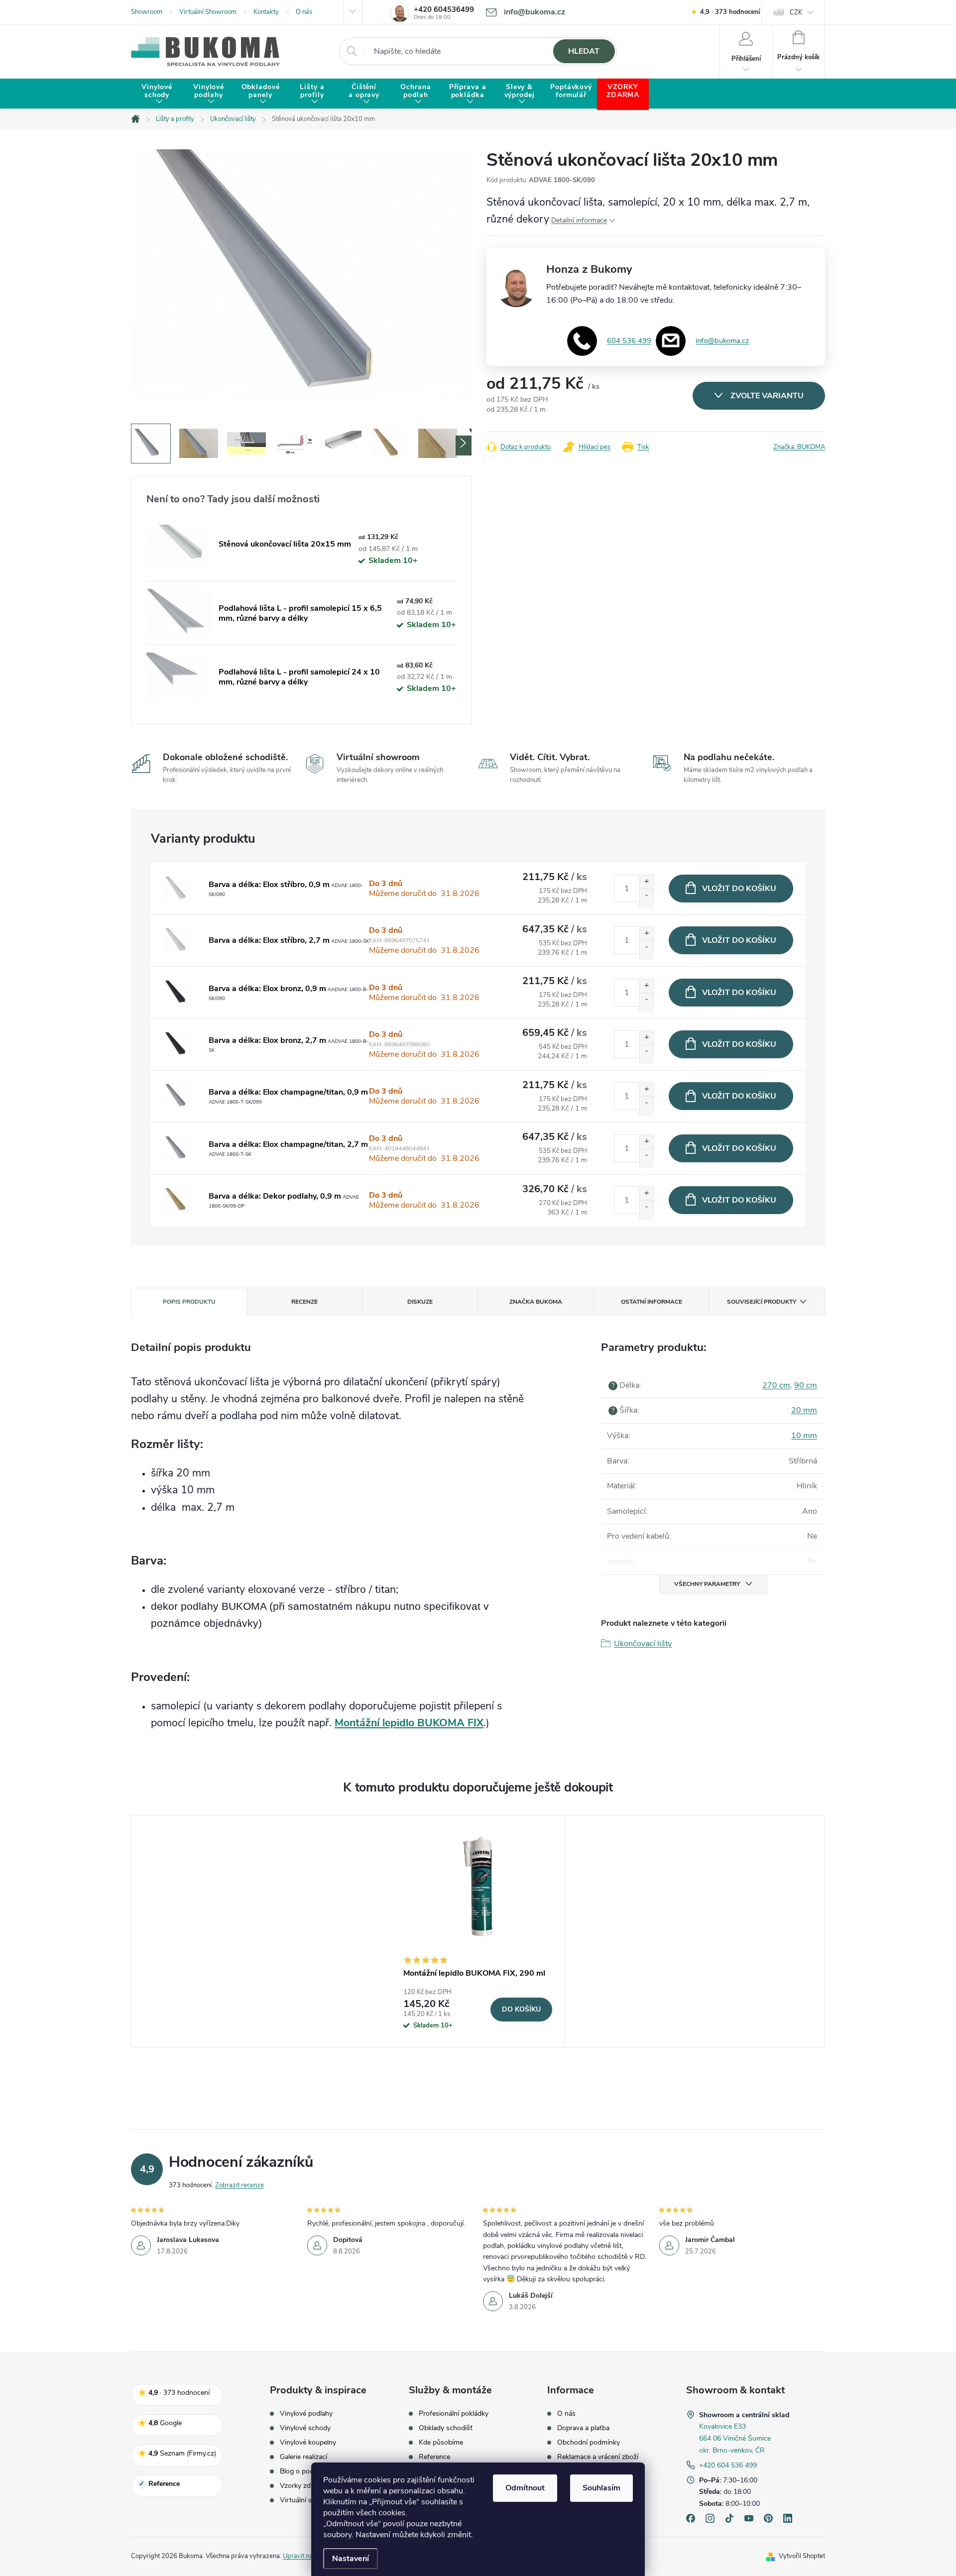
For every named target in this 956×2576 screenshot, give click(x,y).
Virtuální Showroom (208, 12)
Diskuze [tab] (420, 1302)
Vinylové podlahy (306, 2414)
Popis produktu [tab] (189, 1302)
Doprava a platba (583, 2428)
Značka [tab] (536, 1302)
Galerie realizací (303, 2457)
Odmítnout (525, 2488)
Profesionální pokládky (454, 2414)
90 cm (806, 1385)
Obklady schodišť (446, 2428)
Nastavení (351, 2559)
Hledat (584, 51)
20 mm (804, 1410)
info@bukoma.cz (722, 340)
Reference (434, 2457)
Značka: (799, 447)
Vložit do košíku (739, 889)
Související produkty (762, 1302)
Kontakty (266, 12)
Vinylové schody (305, 2428)
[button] (464, 446)
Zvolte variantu (767, 396)
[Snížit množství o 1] (646, 898)
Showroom (147, 12)
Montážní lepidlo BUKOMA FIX (409, 1723)
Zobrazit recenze (239, 2185)
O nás (304, 12)
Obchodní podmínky (589, 2443)
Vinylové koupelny (308, 2443)
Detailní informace (579, 220)
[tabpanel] (478, 1931)
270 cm (776, 1385)
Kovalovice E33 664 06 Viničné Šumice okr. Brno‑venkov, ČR (735, 2438)
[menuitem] (157, 94)
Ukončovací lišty (643, 1644)
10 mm (804, 1436)
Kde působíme (441, 2443)
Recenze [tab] (304, 1302)
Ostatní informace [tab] (652, 1302)
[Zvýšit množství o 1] (646, 885)
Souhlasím (601, 2488)
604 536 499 (629, 340)
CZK (796, 12)
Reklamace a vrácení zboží (598, 2457)
